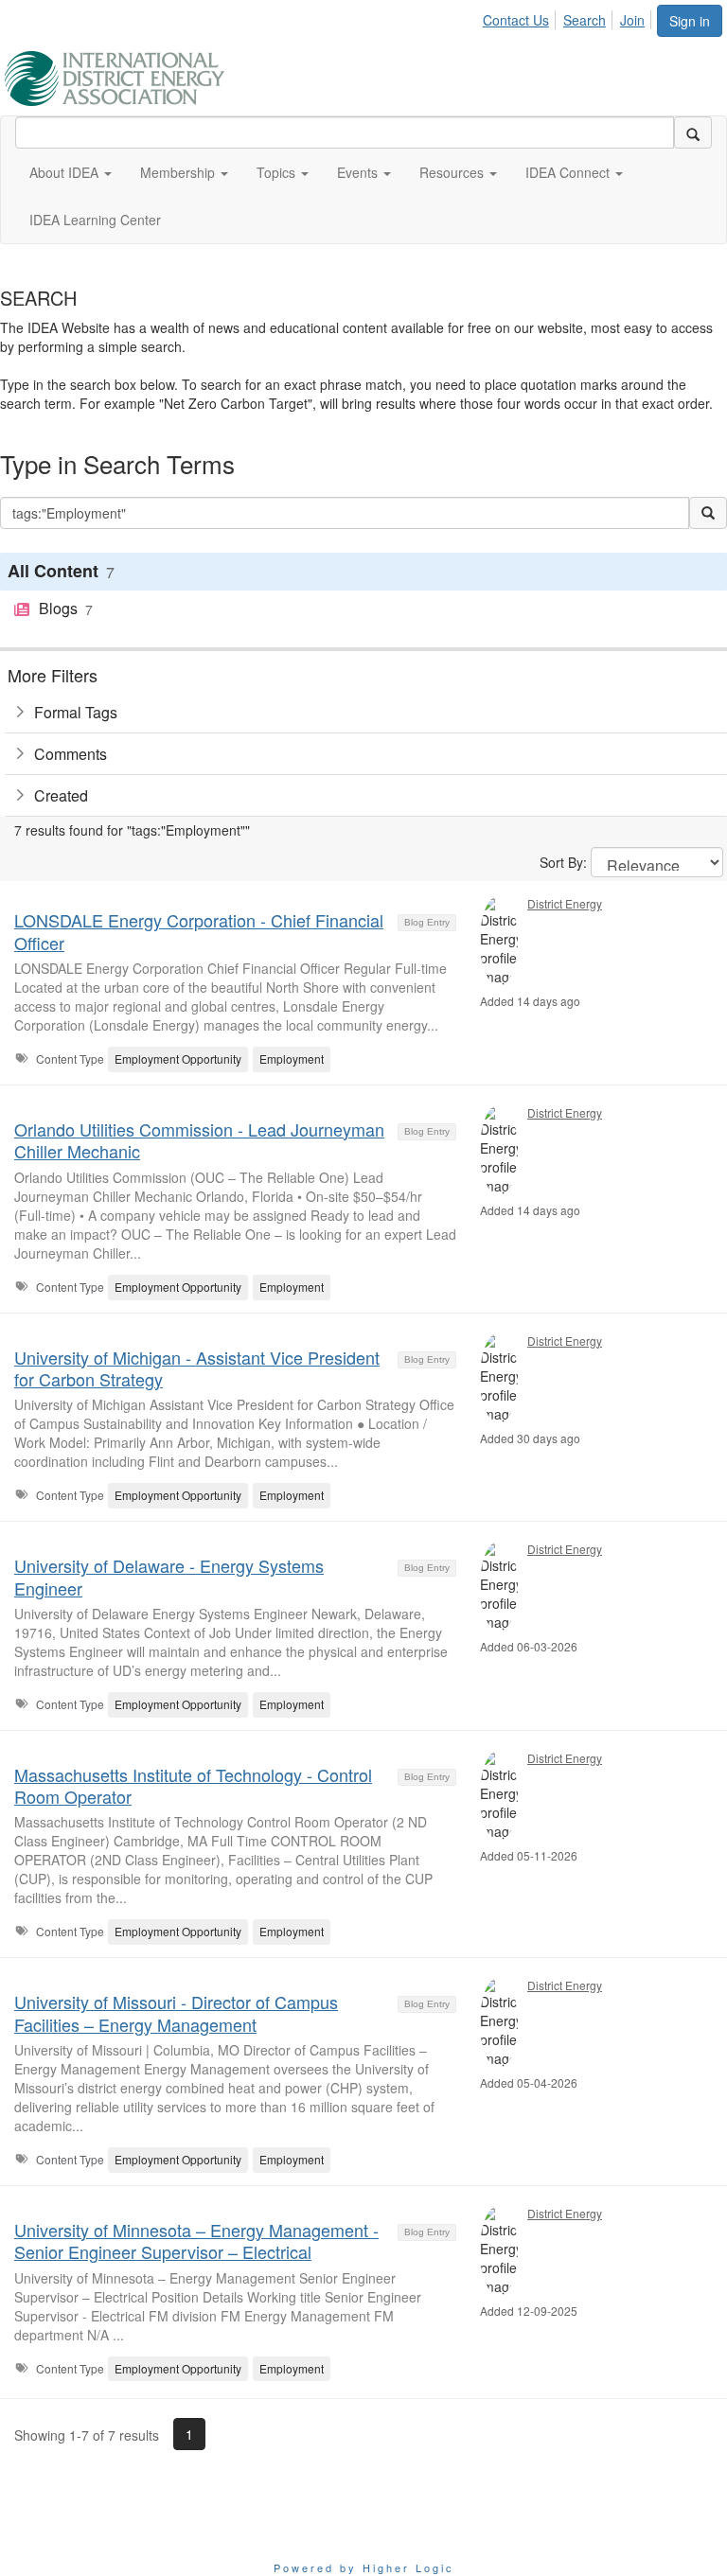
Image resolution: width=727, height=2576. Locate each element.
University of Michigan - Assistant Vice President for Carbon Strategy (197, 1368)
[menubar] (569, 17)
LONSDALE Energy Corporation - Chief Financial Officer (199, 931)
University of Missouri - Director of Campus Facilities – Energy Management (176, 2012)
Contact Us (516, 20)
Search (585, 20)
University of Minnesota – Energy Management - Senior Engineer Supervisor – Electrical (196, 2241)
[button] (71, 172)
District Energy (565, 903)
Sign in (690, 21)
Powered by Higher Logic (364, 2567)
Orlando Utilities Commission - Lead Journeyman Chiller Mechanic (199, 1140)
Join (632, 20)
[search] (693, 132)
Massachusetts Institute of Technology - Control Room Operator (193, 1785)
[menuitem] (521, 17)
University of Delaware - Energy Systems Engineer (169, 1576)
